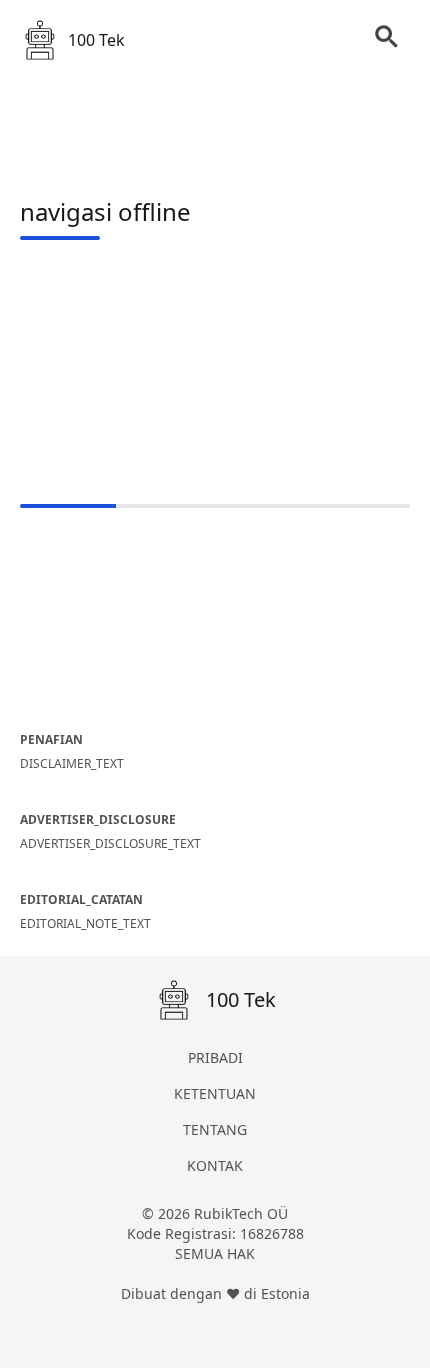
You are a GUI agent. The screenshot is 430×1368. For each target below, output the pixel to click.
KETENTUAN (215, 1093)
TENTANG (215, 1129)
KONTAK (215, 1165)
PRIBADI (215, 1057)
